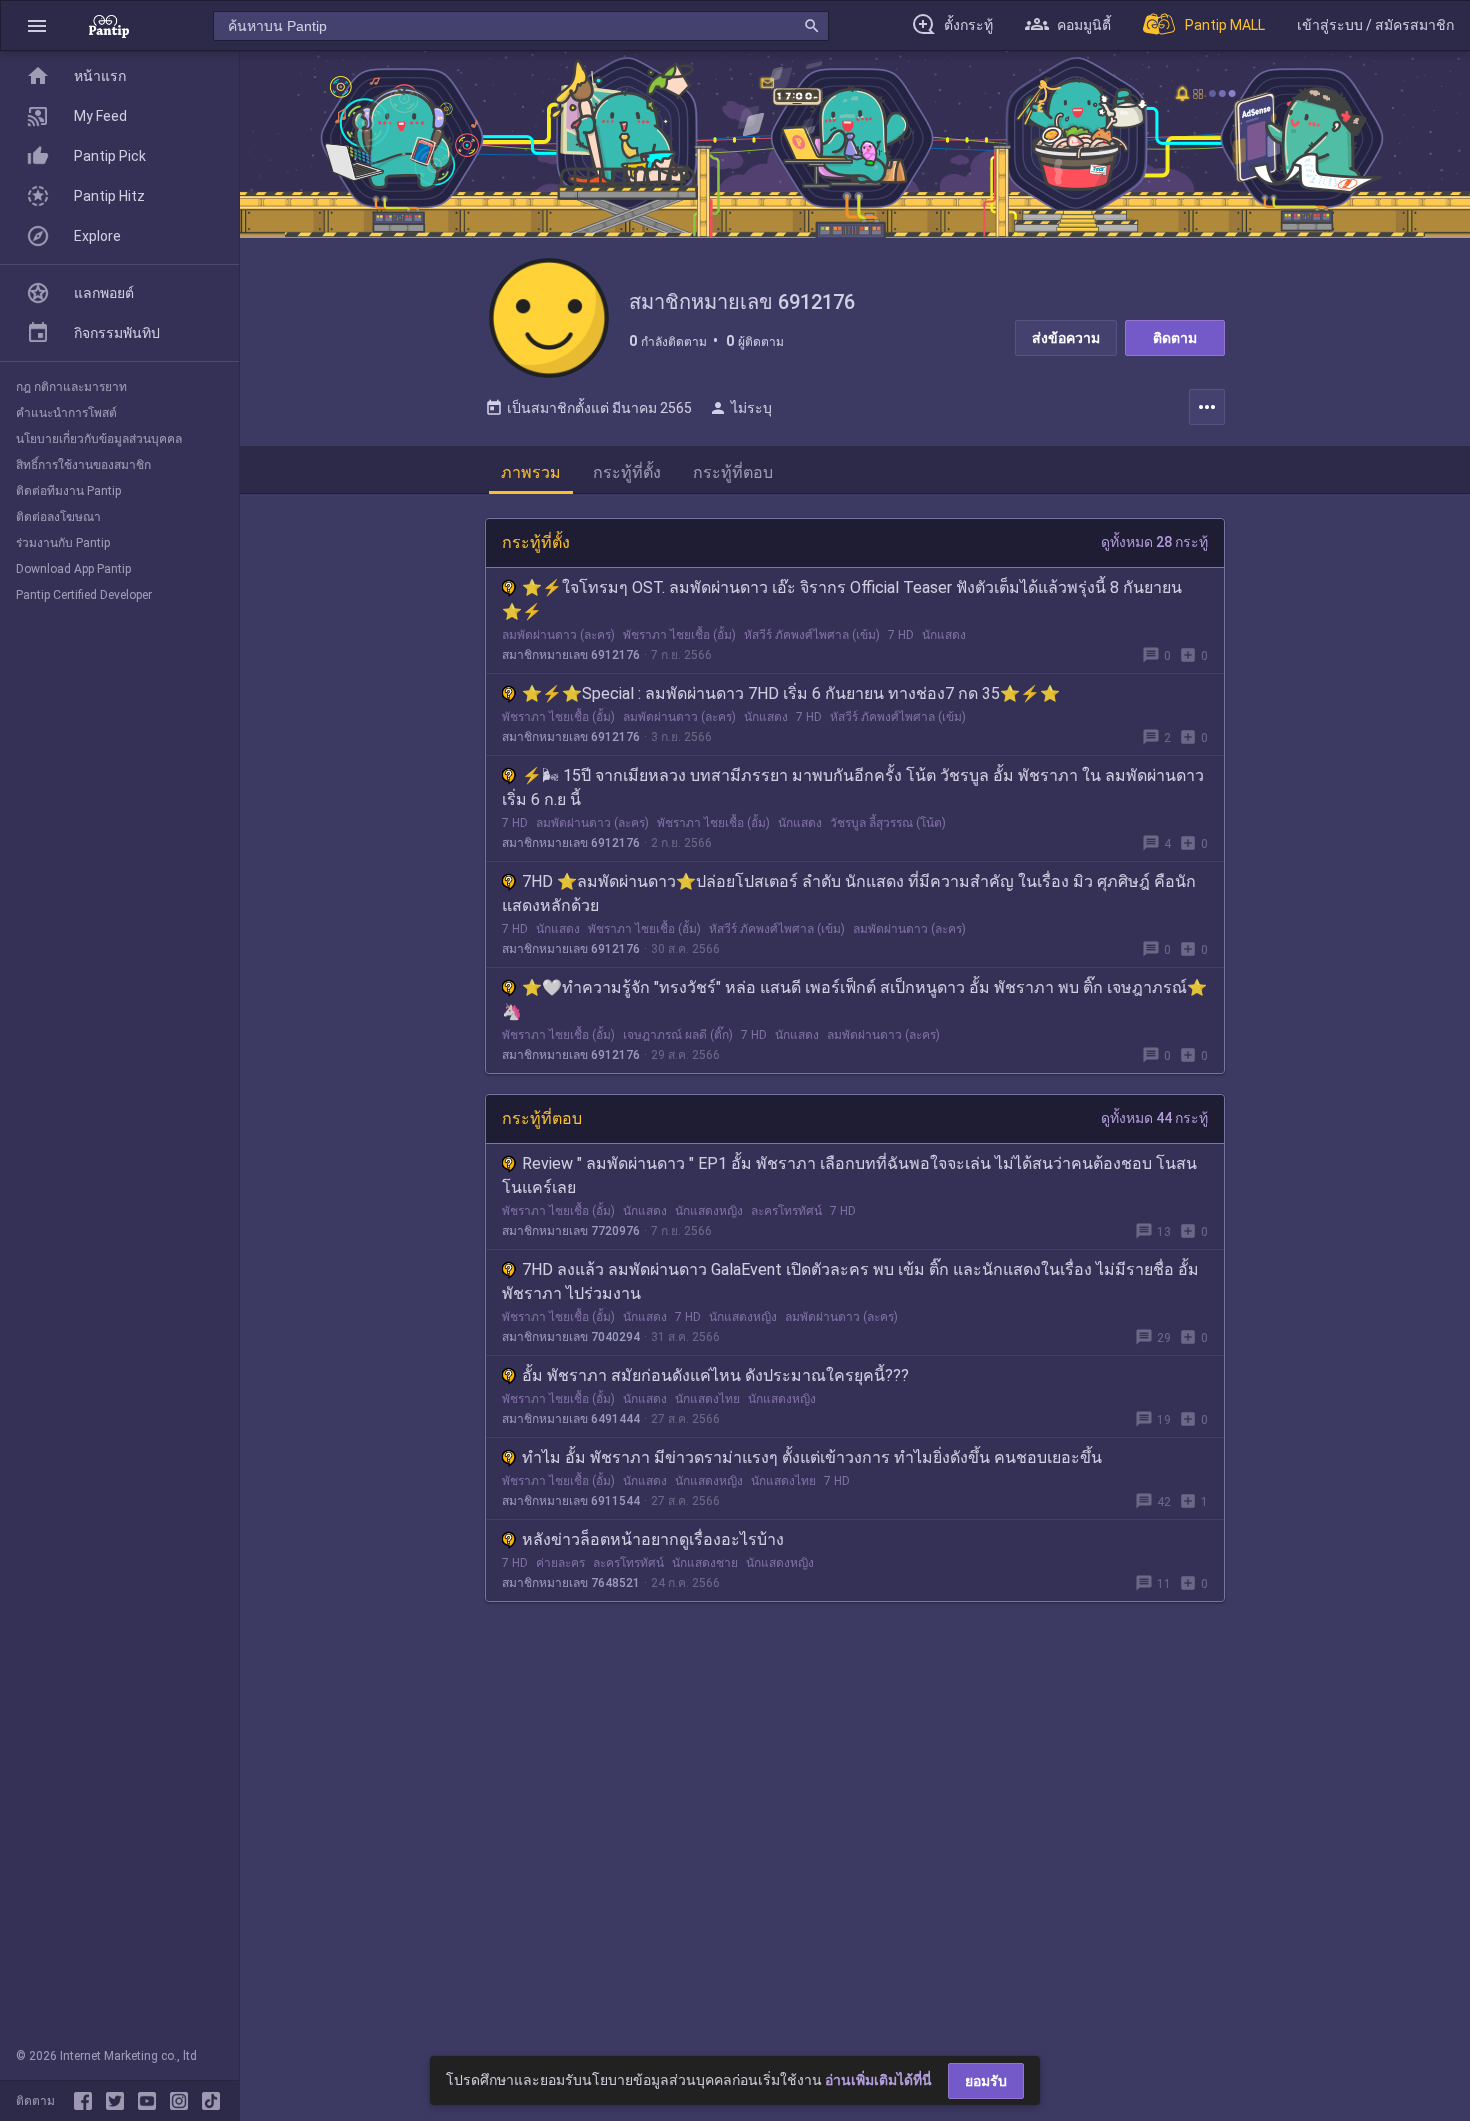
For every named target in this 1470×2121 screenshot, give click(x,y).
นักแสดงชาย (705, 1563)
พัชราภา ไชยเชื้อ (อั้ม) (679, 635)
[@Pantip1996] (119, 2101)
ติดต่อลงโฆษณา (58, 517)
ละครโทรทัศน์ (786, 1211)
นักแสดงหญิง (709, 1211)
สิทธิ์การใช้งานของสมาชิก (83, 465)
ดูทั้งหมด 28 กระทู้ (1154, 542)
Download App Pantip (73, 569)
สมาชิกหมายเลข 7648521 (571, 1583)
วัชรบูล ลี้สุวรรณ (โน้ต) (888, 823)
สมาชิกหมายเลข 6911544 (571, 1501)
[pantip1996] (151, 2101)
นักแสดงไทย (707, 1399)
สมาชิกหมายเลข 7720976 (571, 1231)
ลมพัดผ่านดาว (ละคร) (558, 635)
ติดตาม (1175, 338)
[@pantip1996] (211, 2101)
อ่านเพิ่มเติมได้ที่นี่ (878, 2080)
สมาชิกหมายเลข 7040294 (571, 1337)
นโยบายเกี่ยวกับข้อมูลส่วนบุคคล (99, 439)
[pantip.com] (109, 25)
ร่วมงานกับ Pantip (63, 543)
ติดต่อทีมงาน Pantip (68, 491)
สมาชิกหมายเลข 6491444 (571, 1419)
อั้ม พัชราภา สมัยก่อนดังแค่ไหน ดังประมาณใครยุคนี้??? (715, 1375)
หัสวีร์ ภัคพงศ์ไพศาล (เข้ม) (812, 635)
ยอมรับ (986, 2081)
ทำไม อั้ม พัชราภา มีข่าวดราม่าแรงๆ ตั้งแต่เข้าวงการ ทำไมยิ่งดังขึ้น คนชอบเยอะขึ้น (812, 1457)
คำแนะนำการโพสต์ (66, 413)
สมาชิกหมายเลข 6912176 (571, 655)
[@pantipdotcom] (183, 2101)
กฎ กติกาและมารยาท (71, 387)
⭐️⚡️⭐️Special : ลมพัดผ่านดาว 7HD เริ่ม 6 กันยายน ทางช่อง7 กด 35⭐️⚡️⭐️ (791, 693)
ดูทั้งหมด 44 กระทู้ (1154, 1118)
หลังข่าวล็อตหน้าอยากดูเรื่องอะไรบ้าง (653, 1539)
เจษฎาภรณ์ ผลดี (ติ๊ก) (678, 1035)
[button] (37, 25)
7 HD (901, 635)
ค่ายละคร (560, 1563)
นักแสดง (944, 635)
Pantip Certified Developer (84, 595)
